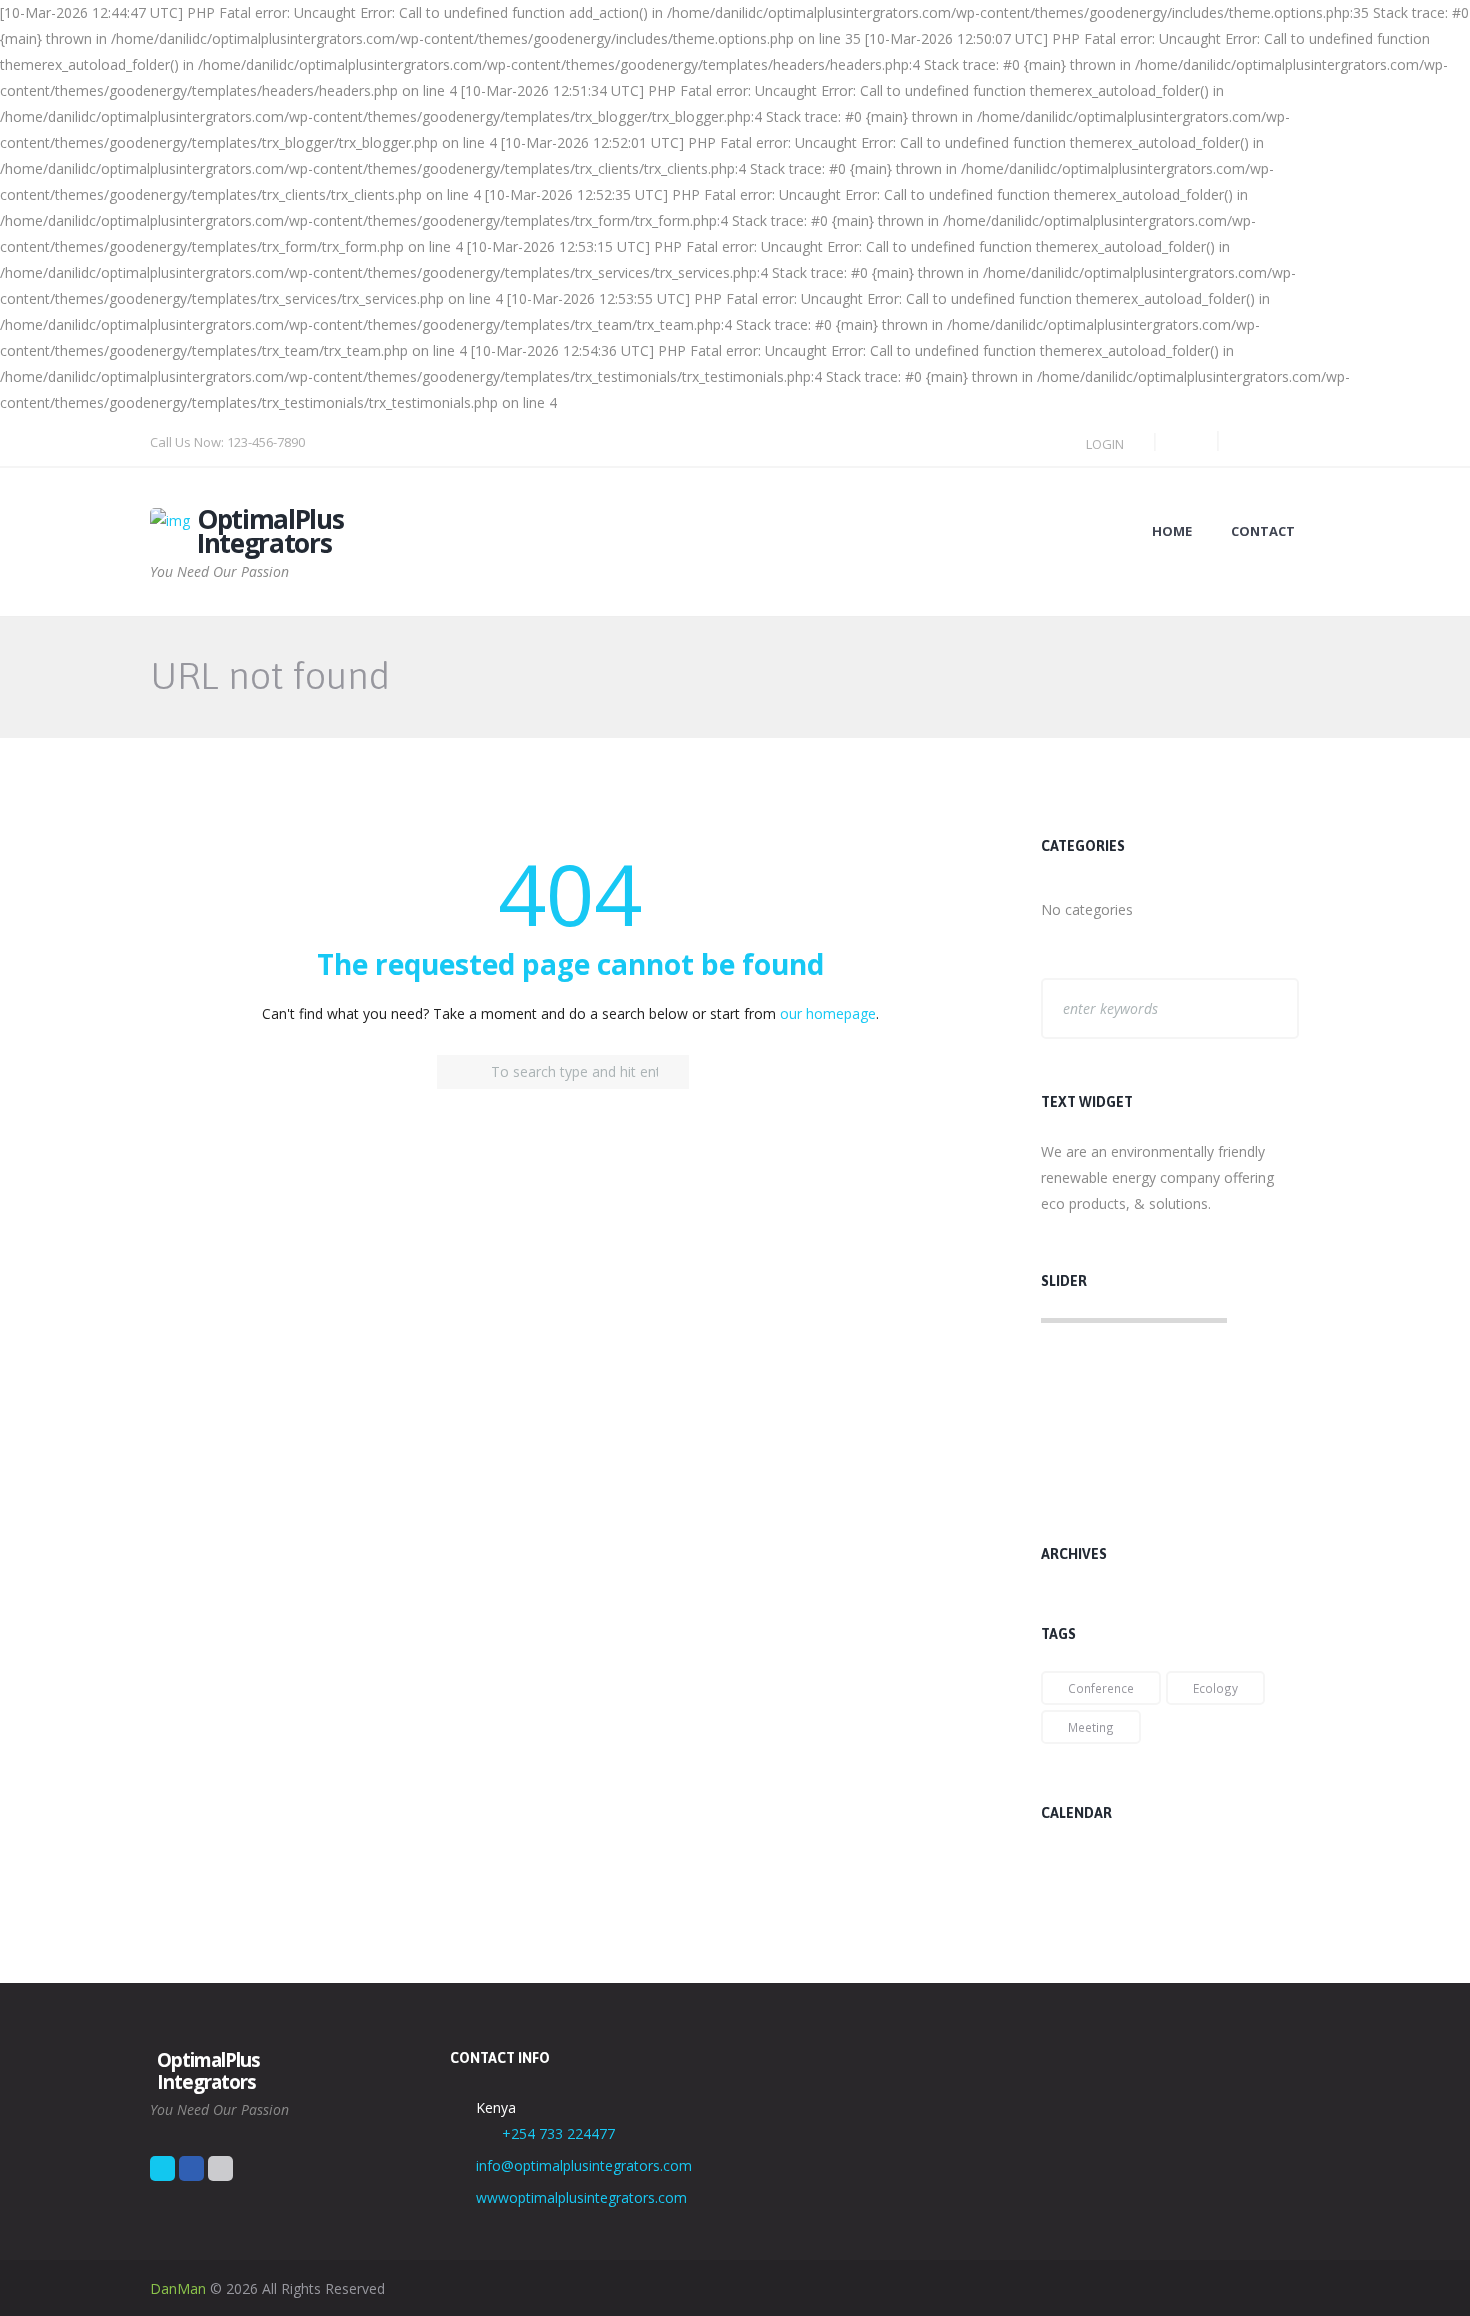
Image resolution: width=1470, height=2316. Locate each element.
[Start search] (454, 1072)
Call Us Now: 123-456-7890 (227, 442)
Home (1172, 531)
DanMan (178, 2288)
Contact (1263, 531)
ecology (1215, 1688)
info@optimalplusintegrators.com (584, 2165)
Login (1105, 444)
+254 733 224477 (558, 2133)
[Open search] (1182, 441)
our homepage (828, 1013)
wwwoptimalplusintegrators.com (581, 2197)
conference (1101, 1688)
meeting (1091, 1727)
